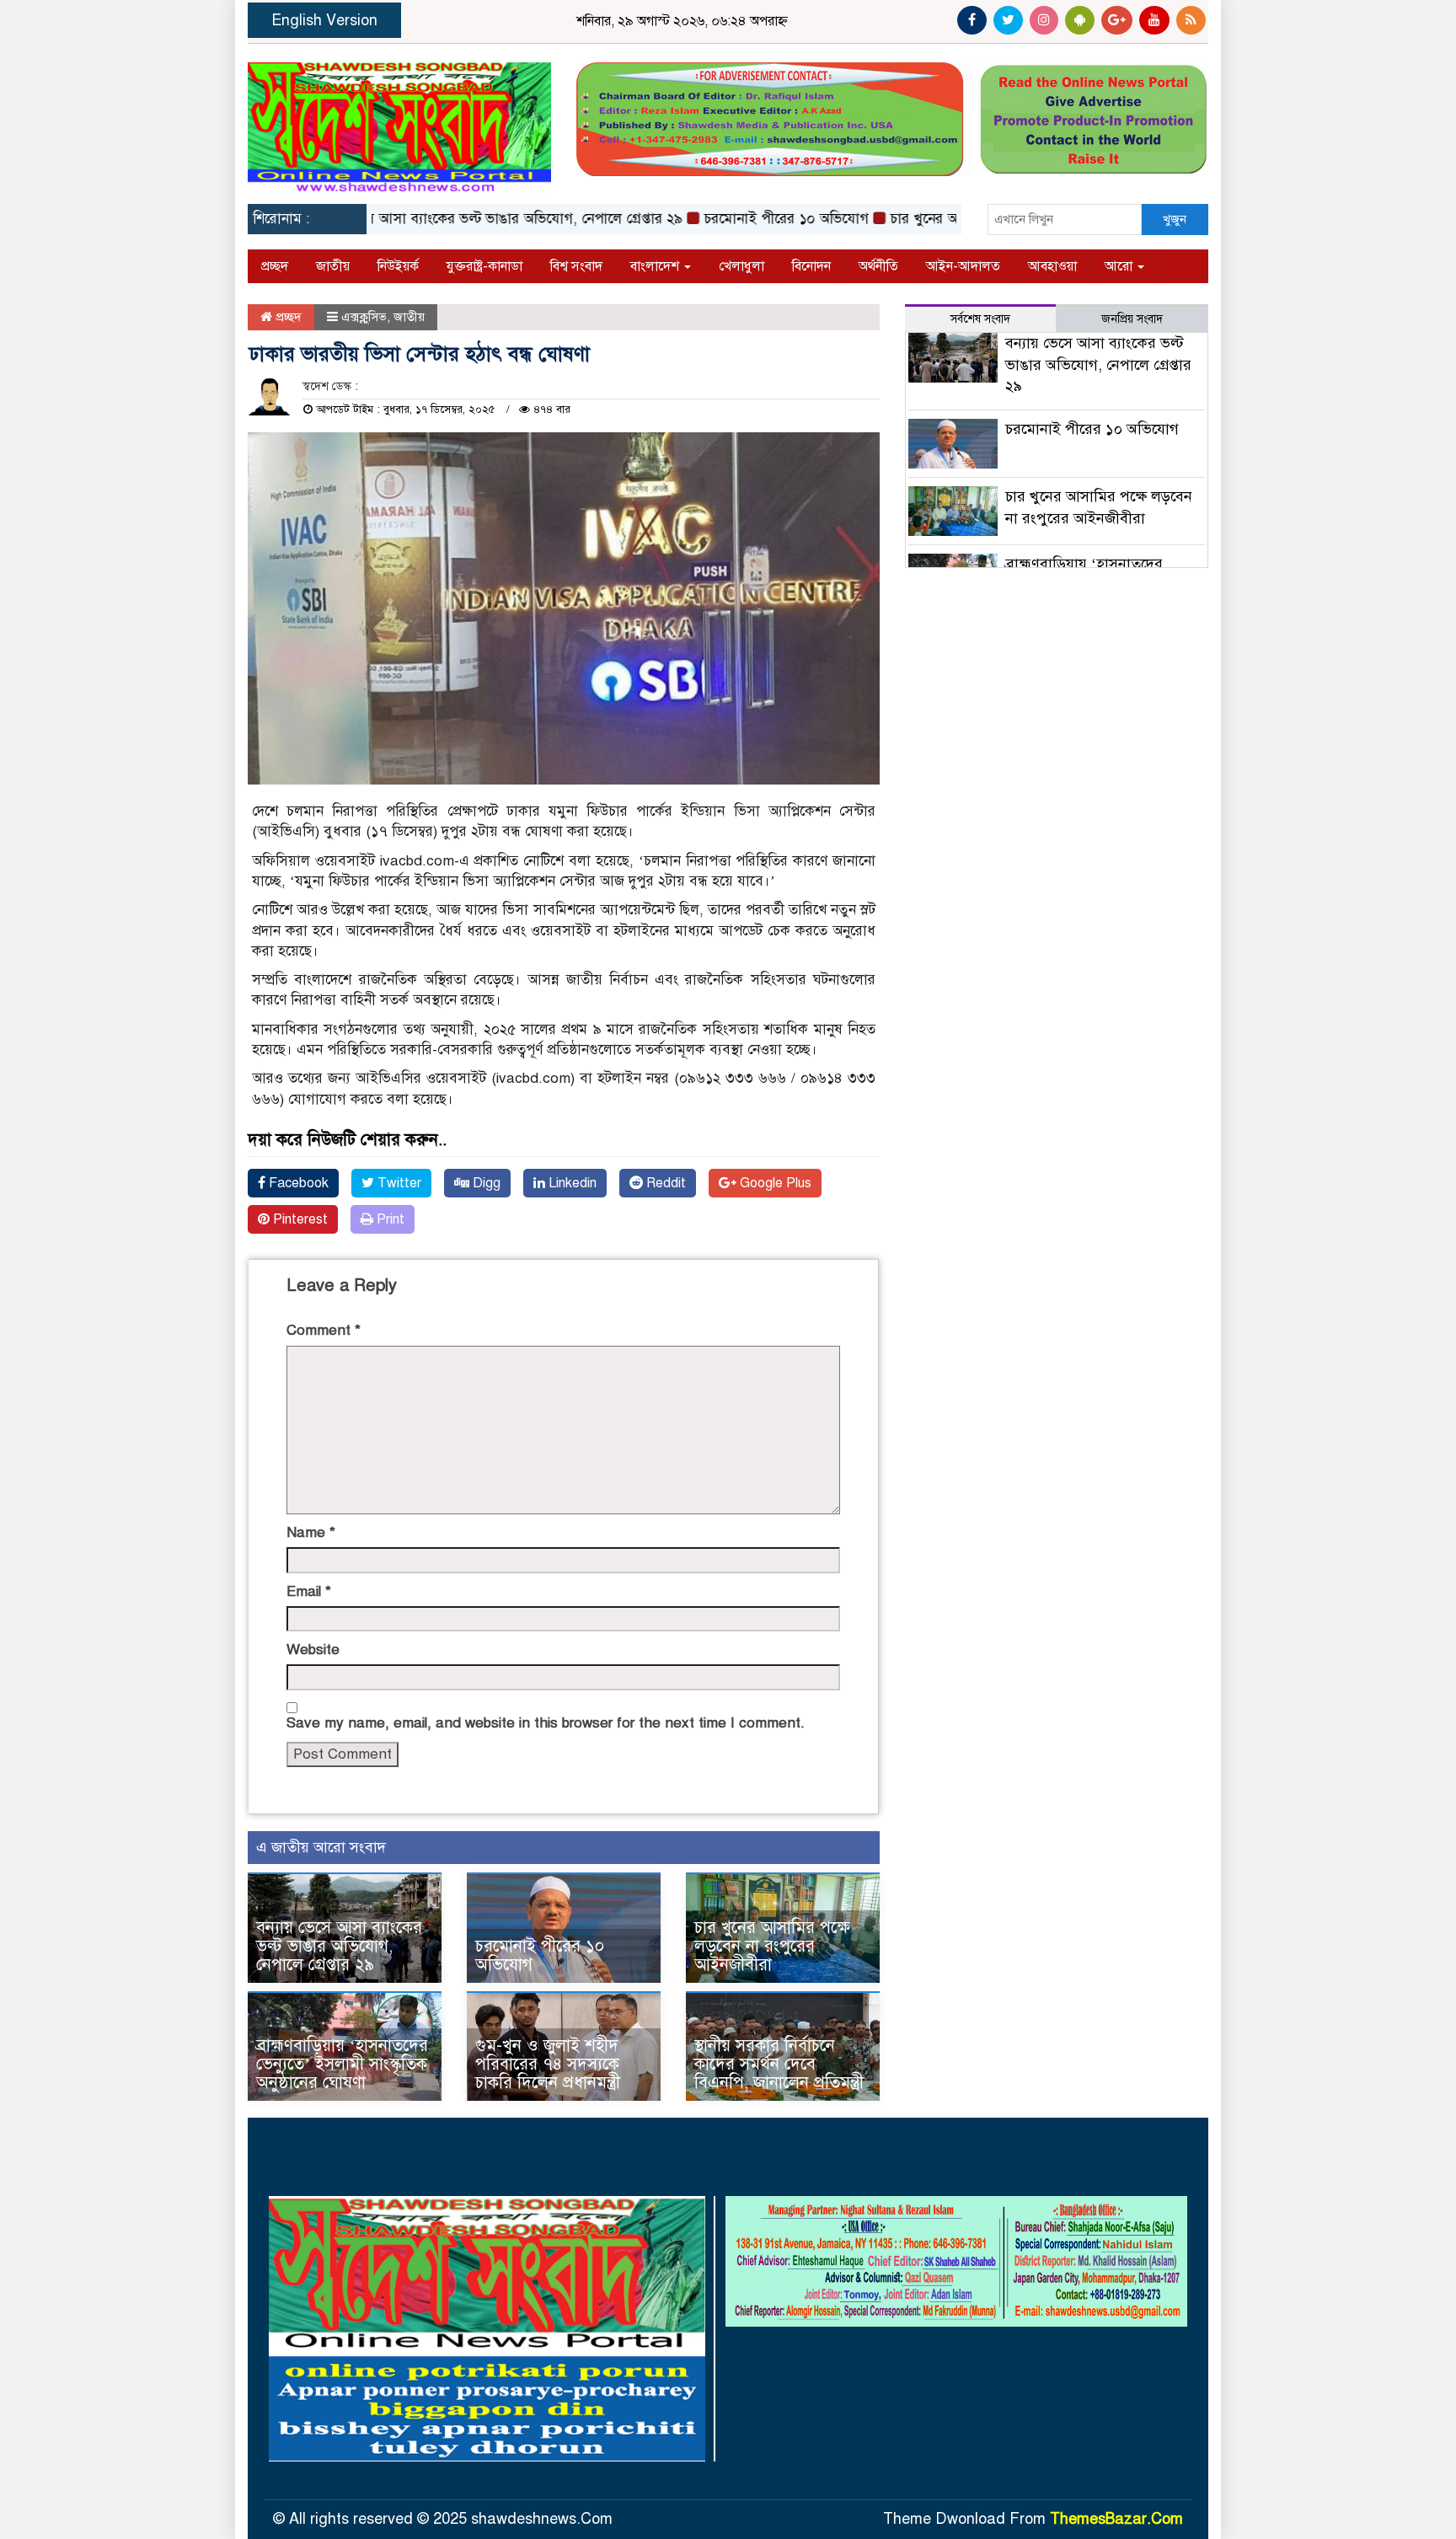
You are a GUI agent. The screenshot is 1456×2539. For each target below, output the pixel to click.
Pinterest (299, 1219)
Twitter (398, 1183)
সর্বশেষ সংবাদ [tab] (980, 319)
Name (311, 1532)
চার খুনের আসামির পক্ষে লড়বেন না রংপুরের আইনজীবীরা (772, 1946)
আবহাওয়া (1052, 266)
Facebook (297, 1183)
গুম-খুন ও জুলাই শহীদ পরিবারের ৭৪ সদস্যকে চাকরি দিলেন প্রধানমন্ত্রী (548, 2064)
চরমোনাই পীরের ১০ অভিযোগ (736, 219)
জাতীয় (333, 266)
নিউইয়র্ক (398, 266)
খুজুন (1175, 219)
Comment (324, 1330)
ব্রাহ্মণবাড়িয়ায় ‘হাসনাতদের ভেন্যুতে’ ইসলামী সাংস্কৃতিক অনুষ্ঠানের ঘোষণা (342, 2064)
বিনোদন (811, 266)
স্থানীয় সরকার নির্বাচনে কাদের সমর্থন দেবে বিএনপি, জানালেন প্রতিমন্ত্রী (779, 2064)
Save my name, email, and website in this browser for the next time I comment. (546, 1723)
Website (313, 1650)
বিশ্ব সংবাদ (576, 266)
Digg (485, 1183)
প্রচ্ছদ (275, 266)
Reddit (664, 1183)
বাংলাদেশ (656, 266)
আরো (1120, 266)
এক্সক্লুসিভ (364, 317)
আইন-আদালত (963, 266)
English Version (324, 20)
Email (309, 1591)
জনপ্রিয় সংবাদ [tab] (1132, 319)
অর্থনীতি (878, 266)
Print (389, 1219)
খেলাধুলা (741, 266)
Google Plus (774, 1183)
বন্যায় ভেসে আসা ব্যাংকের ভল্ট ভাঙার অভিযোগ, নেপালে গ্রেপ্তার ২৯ (444, 219)
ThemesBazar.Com (1116, 2519)
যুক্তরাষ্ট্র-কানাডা (484, 266)
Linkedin (571, 1183)
